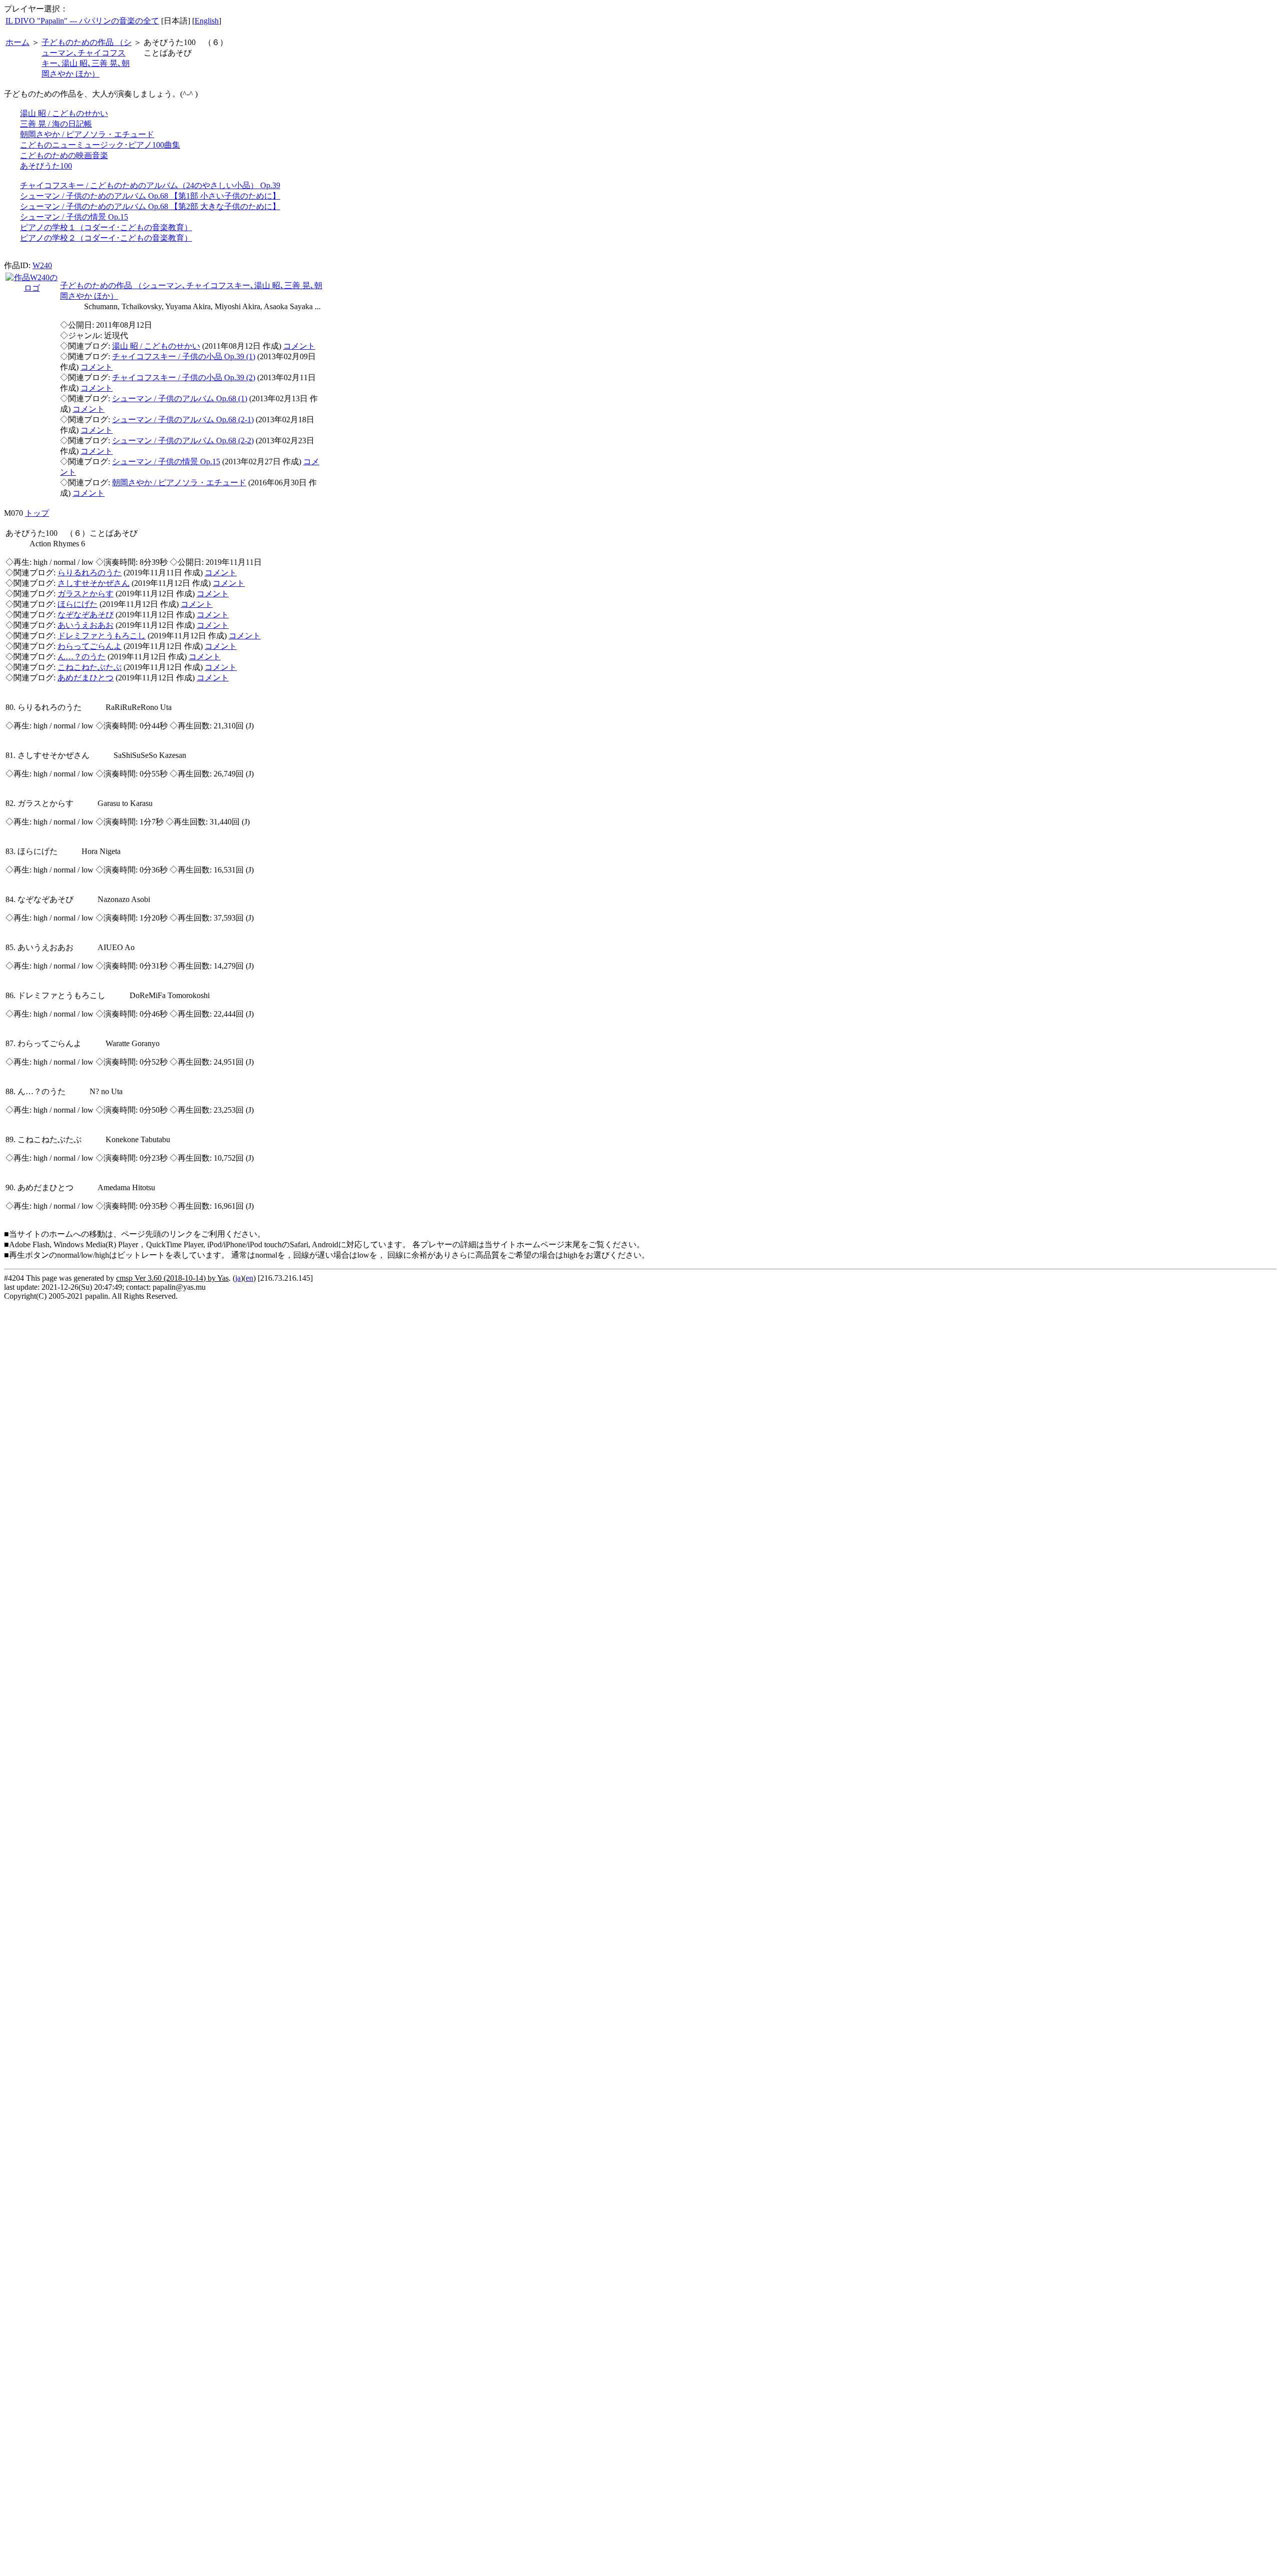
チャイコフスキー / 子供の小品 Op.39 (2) (184, 377)
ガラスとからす (86, 594)
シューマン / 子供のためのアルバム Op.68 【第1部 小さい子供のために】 (150, 196)
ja (238, 1278)
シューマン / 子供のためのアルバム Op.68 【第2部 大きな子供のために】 (150, 206)
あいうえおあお (86, 625)
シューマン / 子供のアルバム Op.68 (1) (180, 398)
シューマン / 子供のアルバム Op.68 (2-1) (183, 419)
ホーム (18, 42)
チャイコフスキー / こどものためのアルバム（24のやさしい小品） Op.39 (150, 185)
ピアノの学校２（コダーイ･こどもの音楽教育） (106, 238)
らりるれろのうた (90, 573)
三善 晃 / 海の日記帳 (56, 124)
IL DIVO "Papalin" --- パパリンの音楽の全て (82, 21)
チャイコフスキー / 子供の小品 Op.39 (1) (184, 356)
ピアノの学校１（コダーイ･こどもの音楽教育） (106, 227)
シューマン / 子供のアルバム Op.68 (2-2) (183, 441)
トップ (37, 513)
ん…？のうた (82, 657)
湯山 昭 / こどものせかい (64, 113)
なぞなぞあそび (86, 615)
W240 (42, 265)
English (207, 21)
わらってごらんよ (90, 646)
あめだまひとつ (86, 678)
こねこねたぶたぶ (90, 667)
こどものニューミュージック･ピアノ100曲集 (100, 145)
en (249, 1278)
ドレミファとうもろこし (102, 636)
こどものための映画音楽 (64, 155)
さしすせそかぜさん (94, 583)
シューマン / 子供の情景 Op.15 (74, 217)
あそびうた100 (46, 166)
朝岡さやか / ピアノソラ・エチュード (87, 134)
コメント (299, 346)
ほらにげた (78, 604)
